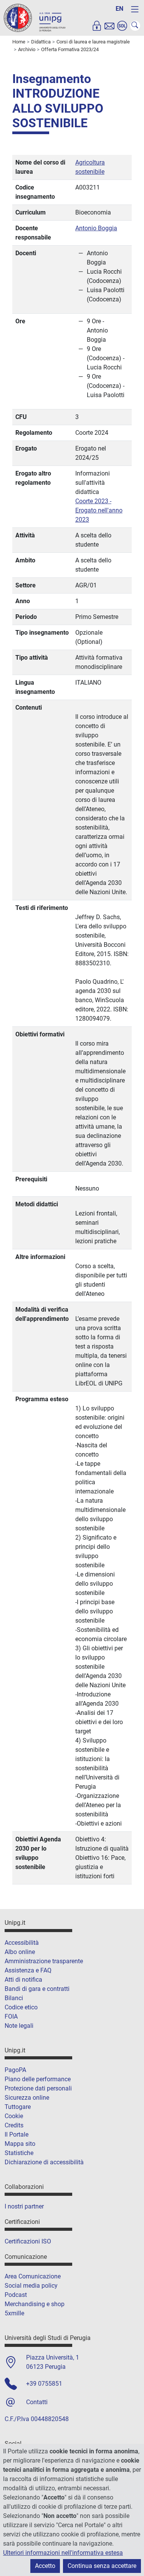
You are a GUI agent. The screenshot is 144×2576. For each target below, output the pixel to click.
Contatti (37, 2402)
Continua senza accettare (102, 2566)
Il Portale (17, 2134)
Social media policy (31, 2286)
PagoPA (15, 2070)
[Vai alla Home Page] (35, 17)
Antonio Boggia (96, 228)
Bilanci (14, 1998)
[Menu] (135, 9)
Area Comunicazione (33, 2276)
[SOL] (122, 26)
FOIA (11, 2016)
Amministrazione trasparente (44, 1961)
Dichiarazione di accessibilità (44, 2162)
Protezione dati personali (38, 2088)
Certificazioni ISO (28, 2241)
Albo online (20, 1952)
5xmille (14, 2313)
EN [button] (119, 9)
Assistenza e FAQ (28, 1970)
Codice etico (21, 2007)
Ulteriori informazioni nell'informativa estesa (63, 2553)
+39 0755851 (44, 2384)
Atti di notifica (23, 1980)
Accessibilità (22, 1943)
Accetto (45, 2566)
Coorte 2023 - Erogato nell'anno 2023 (99, 510)
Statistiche (19, 2153)
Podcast (16, 2295)
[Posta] (109, 26)
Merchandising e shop (35, 2304)
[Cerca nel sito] (135, 26)
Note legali (19, 2026)
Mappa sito (20, 2144)
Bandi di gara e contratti (37, 1989)
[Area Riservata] (97, 26)
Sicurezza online (27, 2098)
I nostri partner (24, 2206)
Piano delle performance (38, 2079)
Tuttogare (18, 2107)
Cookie (14, 2116)
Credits (14, 2125)
